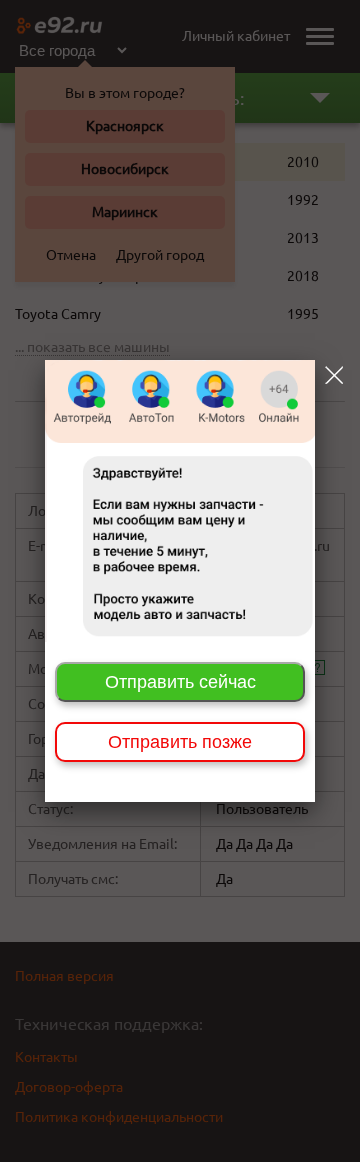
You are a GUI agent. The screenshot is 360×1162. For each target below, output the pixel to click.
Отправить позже (180, 742)
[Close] (334, 375)
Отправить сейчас (180, 682)
